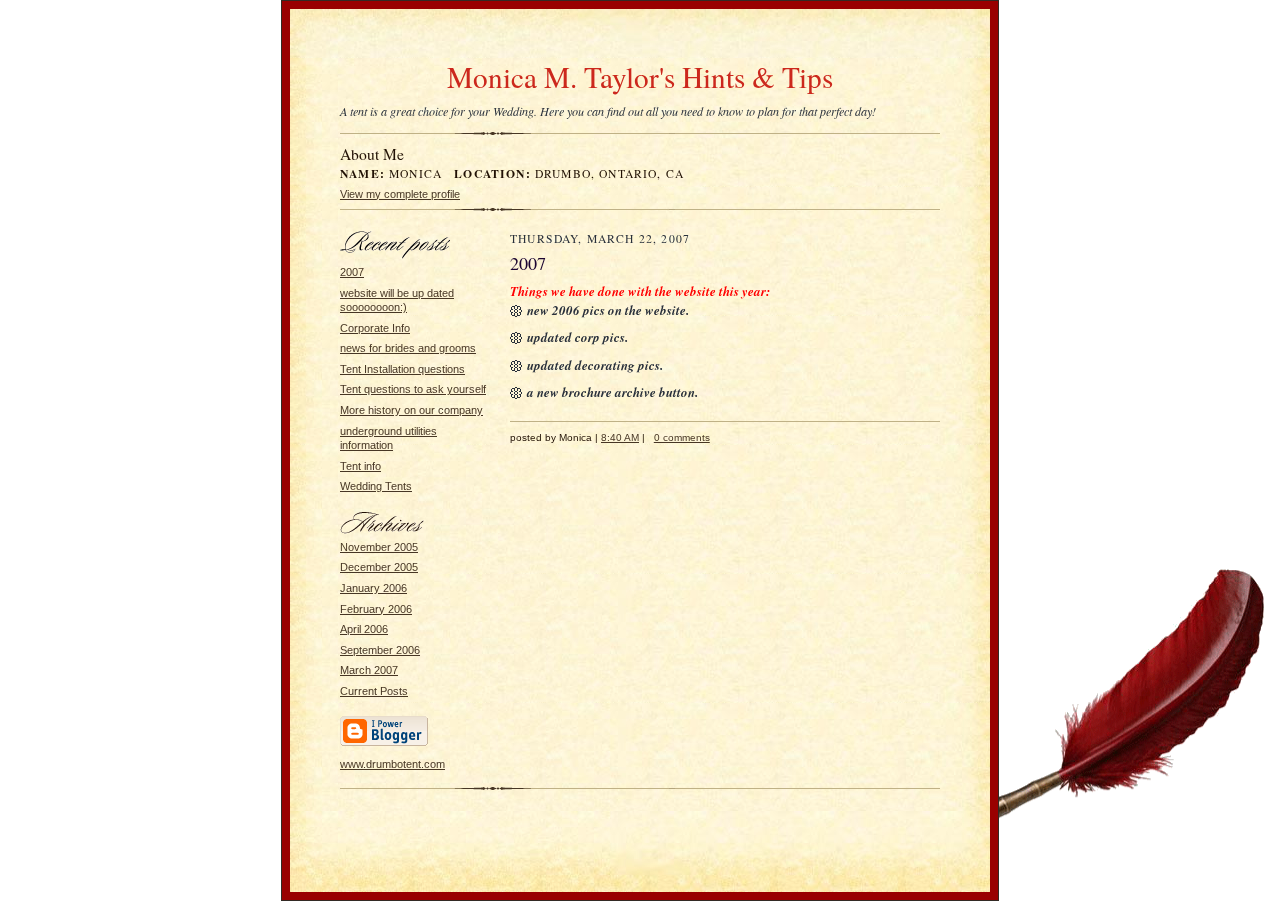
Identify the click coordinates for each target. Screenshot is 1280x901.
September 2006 (380, 650)
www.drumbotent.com (392, 764)
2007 (352, 272)
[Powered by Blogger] (384, 743)
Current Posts (374, 691)
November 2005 (379, 547)
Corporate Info (375, 328)
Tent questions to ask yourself (413, 389)
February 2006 (376, 609)
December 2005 (379, 567)
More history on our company (411, 410)
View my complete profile (400, 194)
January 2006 (373, 588)
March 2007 (369, 670)
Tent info (360, 466)
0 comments (682, 437)
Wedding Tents (376, 486)
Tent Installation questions (402, 369)
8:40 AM (620, 437)
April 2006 (364, 629)
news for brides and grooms (408, 348)
